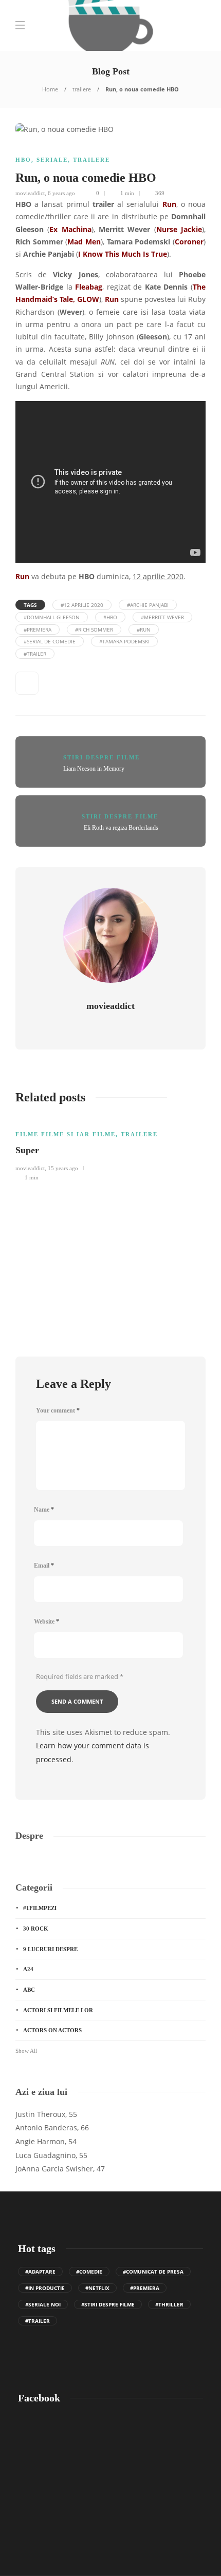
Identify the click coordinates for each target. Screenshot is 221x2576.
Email (44, 1566)
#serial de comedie (50, 641)
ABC (29, 1990)
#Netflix (97, 2288)
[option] (110, 1149)
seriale (52, 160)
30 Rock (36, 1929)
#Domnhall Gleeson (52, 617)
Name (44, 1510)
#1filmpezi (40, 1908)
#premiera (38, 629)
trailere (82, 89)
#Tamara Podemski (124, 641)
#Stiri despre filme (108, 2304)
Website (47, 1621)
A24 (28, 1969)
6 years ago (61, 193)
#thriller (169, 2304)
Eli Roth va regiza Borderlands (121, 828)
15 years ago (63, 1168)
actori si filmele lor (58, 2010)
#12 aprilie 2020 (82, 605)
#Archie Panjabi (148, 605)
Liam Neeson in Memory (94, 769)
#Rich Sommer (94, 629)
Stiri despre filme (102, 757)
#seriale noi (43, 2304)
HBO (23, 160)
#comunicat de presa (153, 2272)
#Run (144, 629)
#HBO (110, 617)
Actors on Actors (52, 2030)
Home (50, 89)
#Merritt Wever (162, 617)
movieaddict (30, 193)
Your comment (58, 1410)
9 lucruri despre (50, 1949)
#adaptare (40, 2272)
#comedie (89, 2272)
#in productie (45, 2288)
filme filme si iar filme (66, 1134)
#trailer (35, 654)
